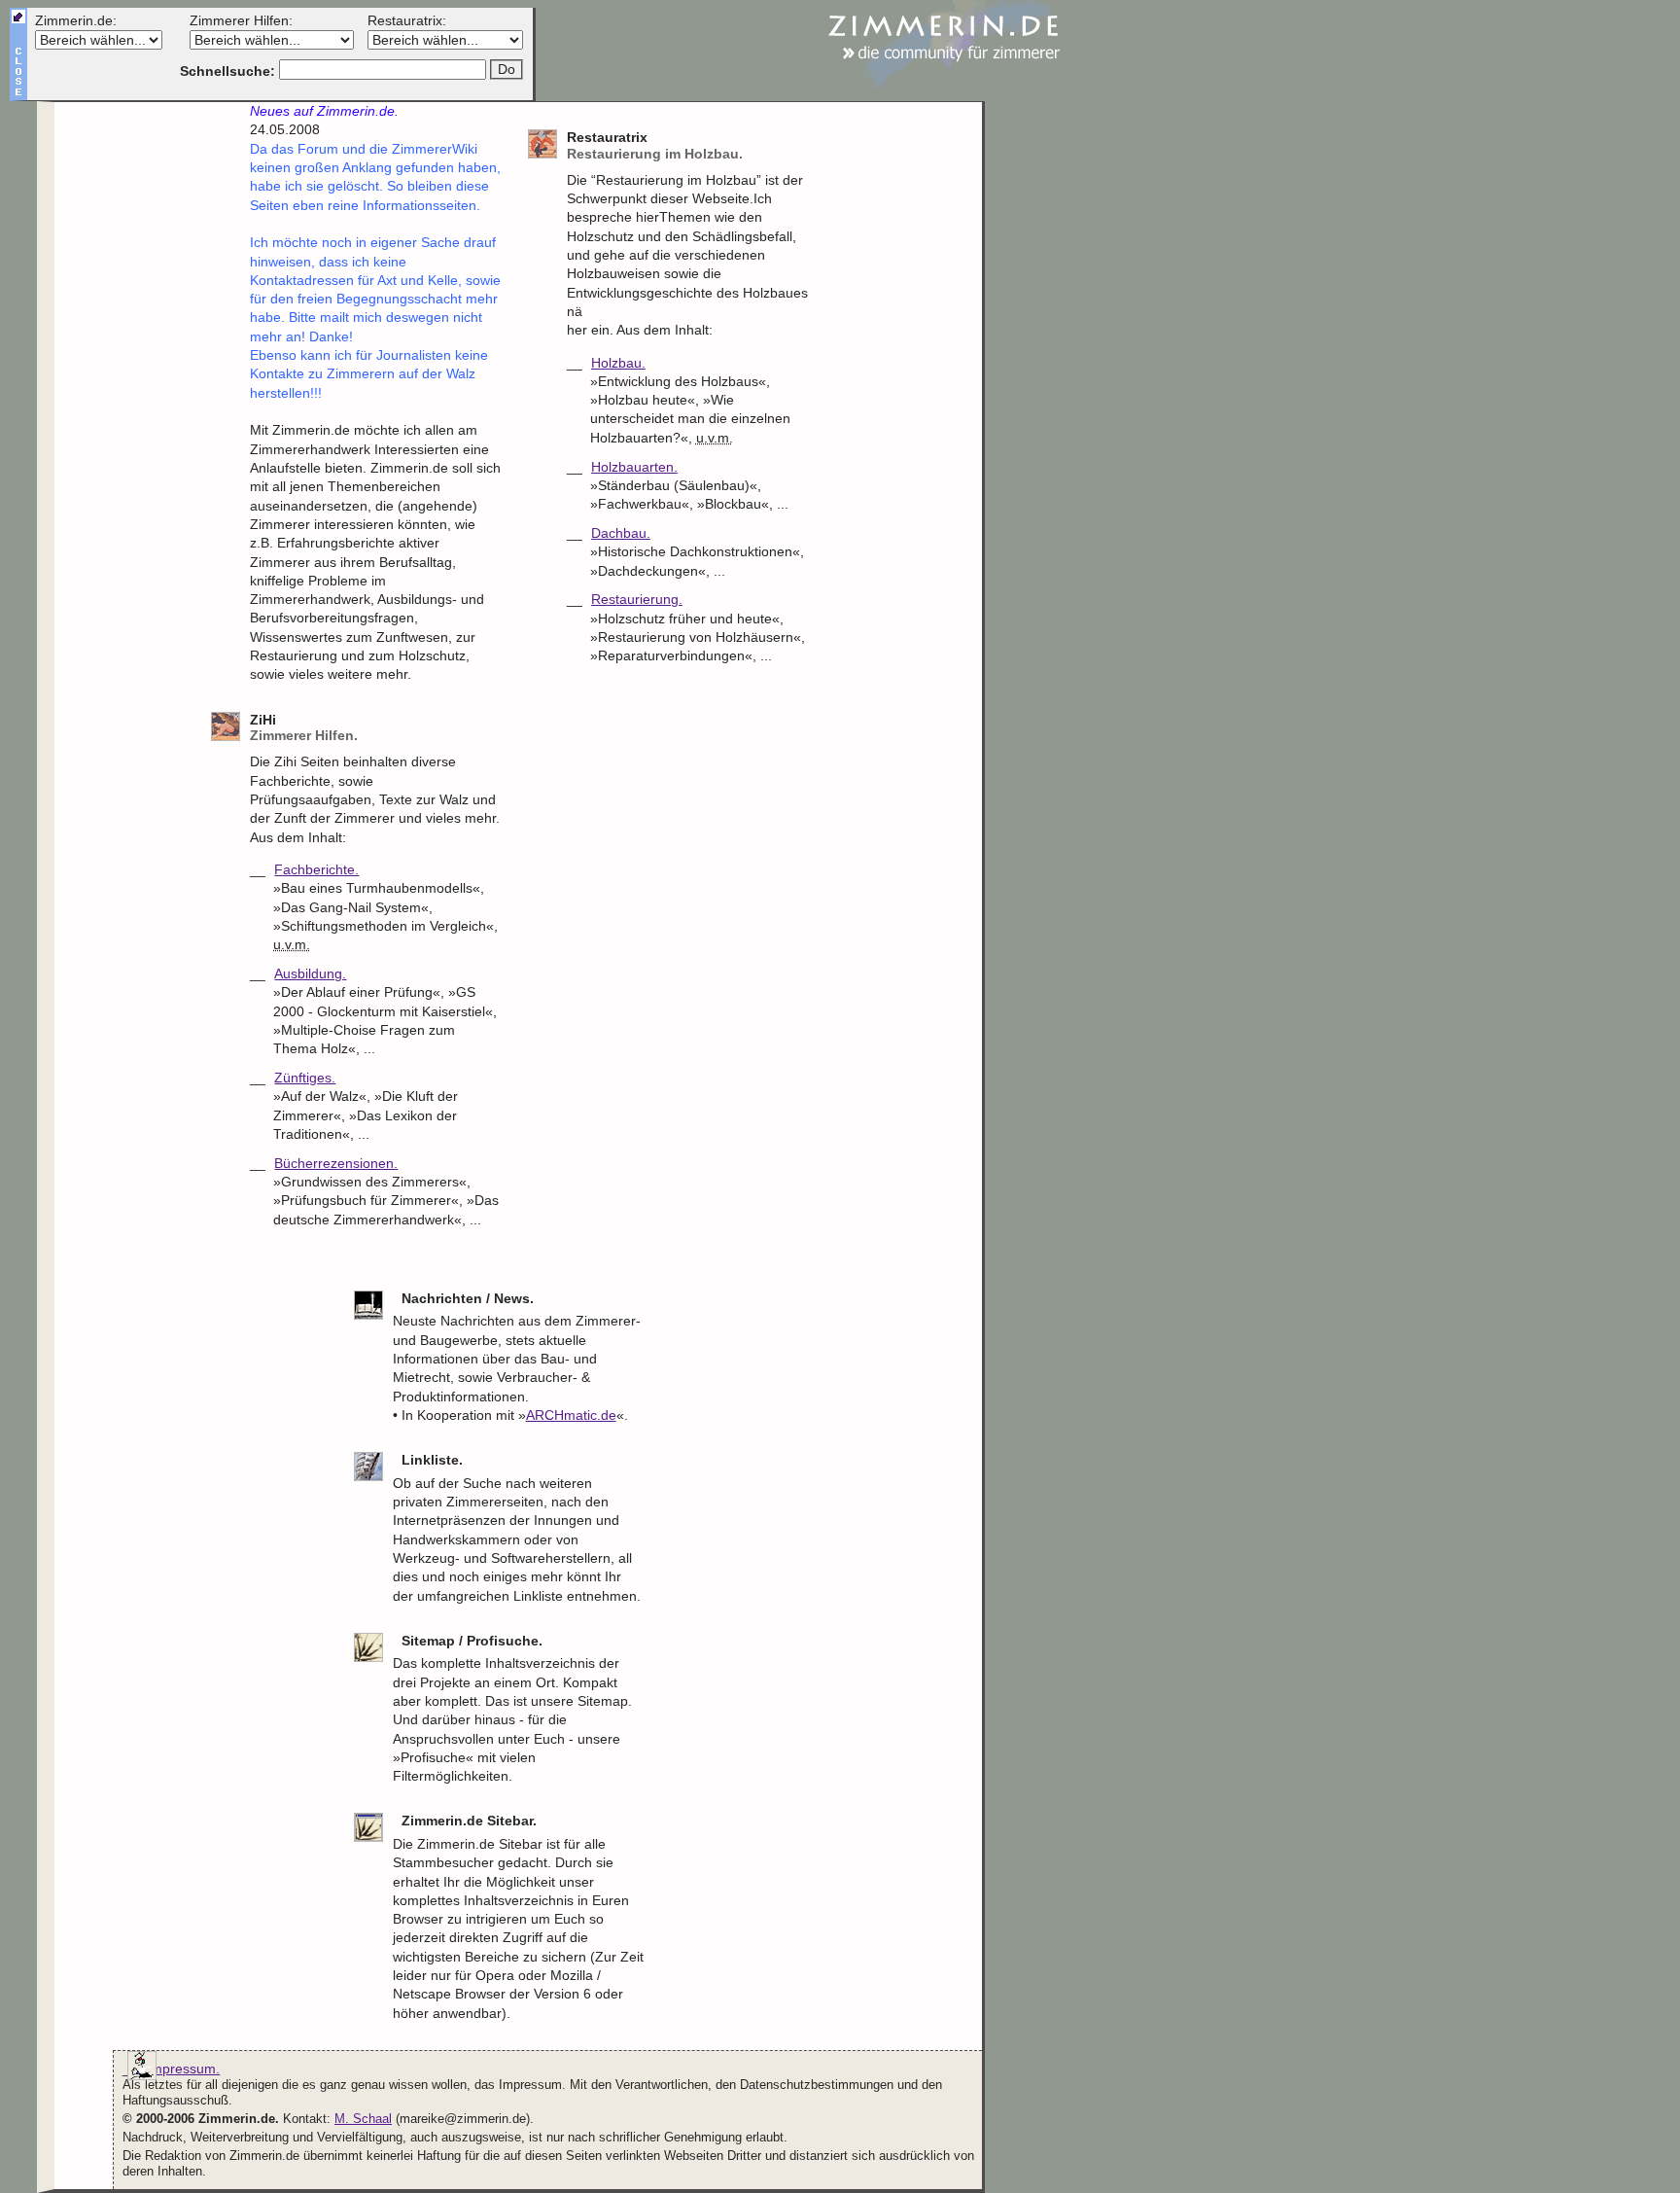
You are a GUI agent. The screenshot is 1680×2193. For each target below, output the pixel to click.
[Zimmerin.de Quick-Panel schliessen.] (18, 94)
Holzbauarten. (634, 467)
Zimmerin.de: (76, 20)
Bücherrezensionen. (336, 1163)
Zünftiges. (305, 1078)
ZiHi (304, 728)
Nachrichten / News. (468, 1298)
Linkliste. (432, 1460)
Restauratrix (655, 145)
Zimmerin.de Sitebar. (469, 1821)
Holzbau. (618, 363)
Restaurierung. (637, 599)
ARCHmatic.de (571, 1415)
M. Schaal (363, 2119)
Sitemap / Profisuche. (472, 1641)
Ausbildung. (310, 973)
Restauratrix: (407, 20)
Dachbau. (621, 533)
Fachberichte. (316, 869)
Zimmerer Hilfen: (241, 20)
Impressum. (183, 2069)
